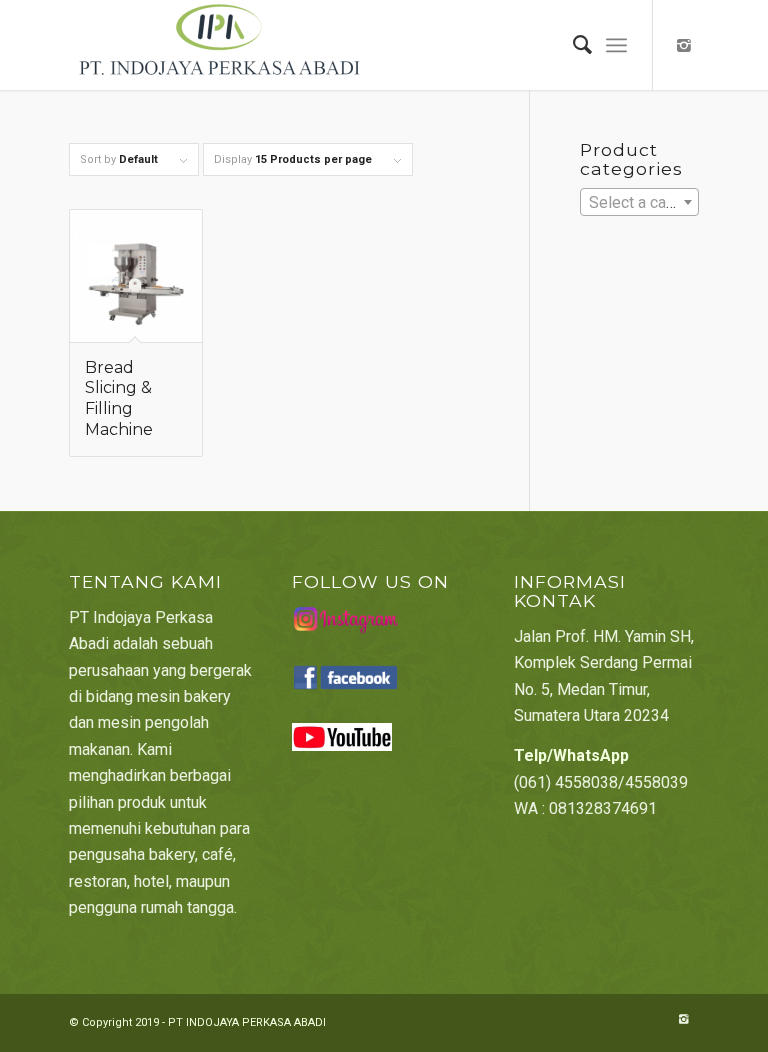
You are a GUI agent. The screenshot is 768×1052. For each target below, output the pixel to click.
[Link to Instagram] (684, 45)
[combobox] (639, 202)
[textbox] (639, 203)
